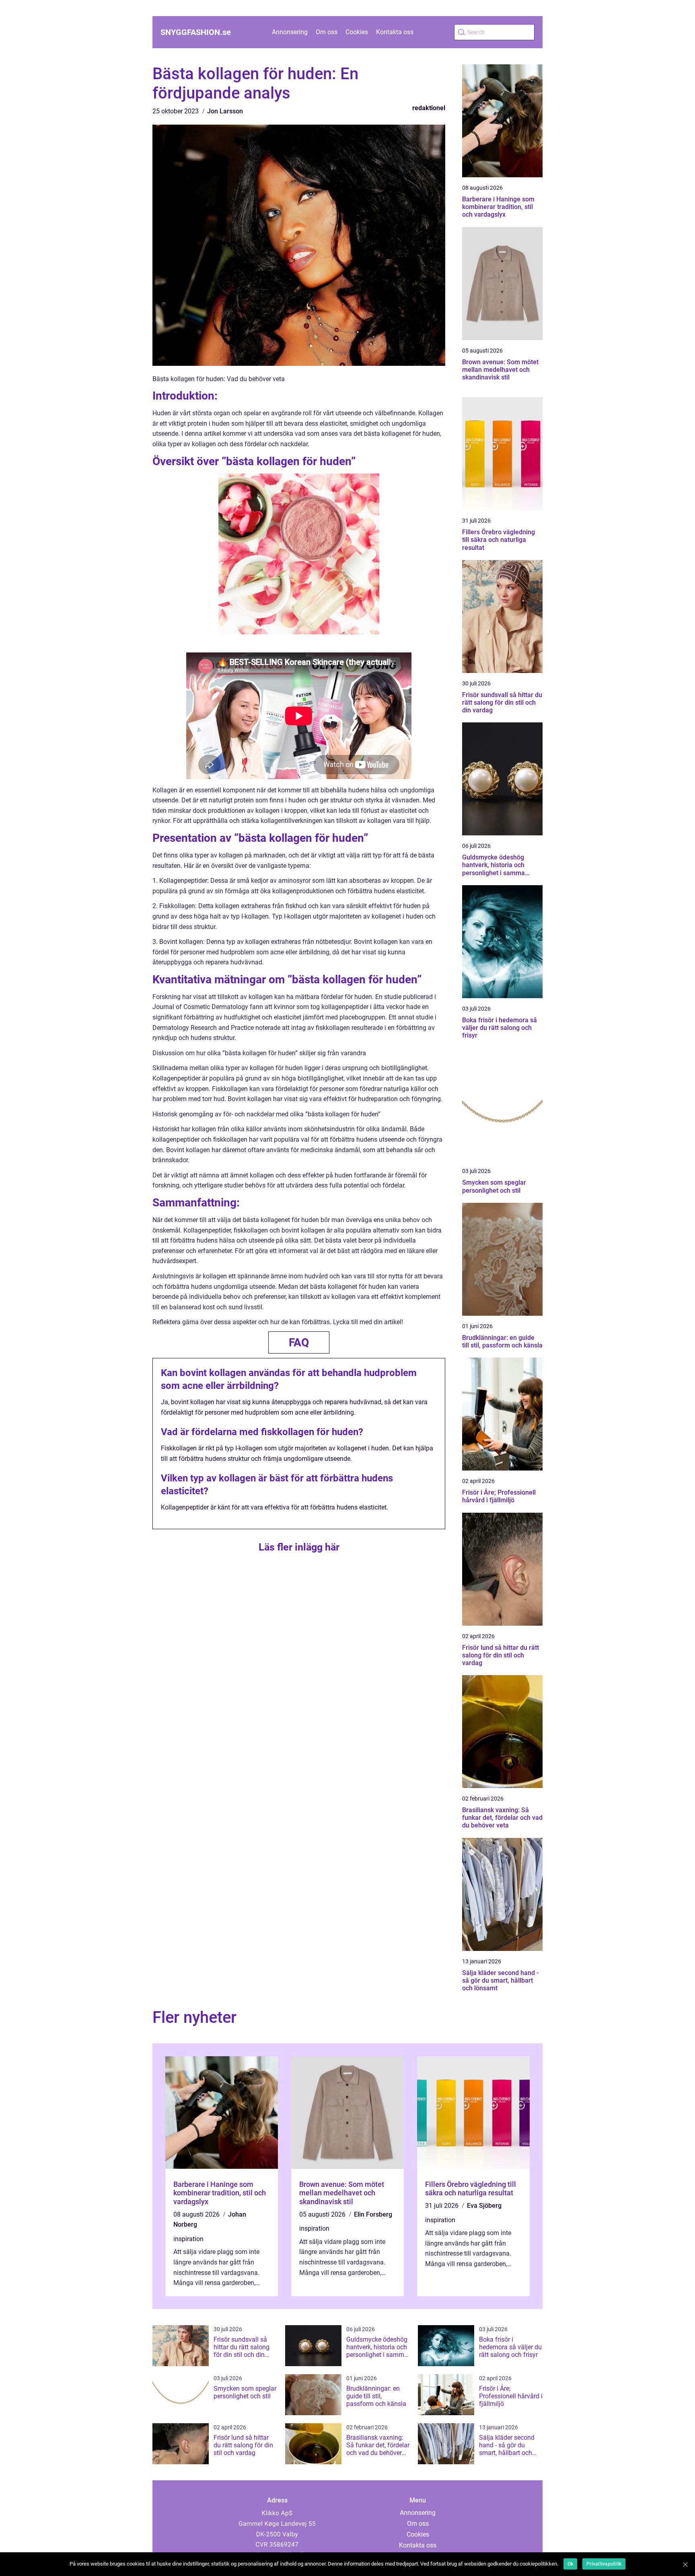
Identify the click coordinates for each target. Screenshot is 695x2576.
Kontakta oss (395, 32)
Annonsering (290, 32)
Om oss (327, 32)
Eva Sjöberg (484, 2206)
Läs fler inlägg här (299, 1547)
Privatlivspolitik (604, 2564)
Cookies (357, 32)
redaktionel (429, 108)
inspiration (188, 2239)
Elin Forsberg (373, 2214)
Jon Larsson (225, 111)
